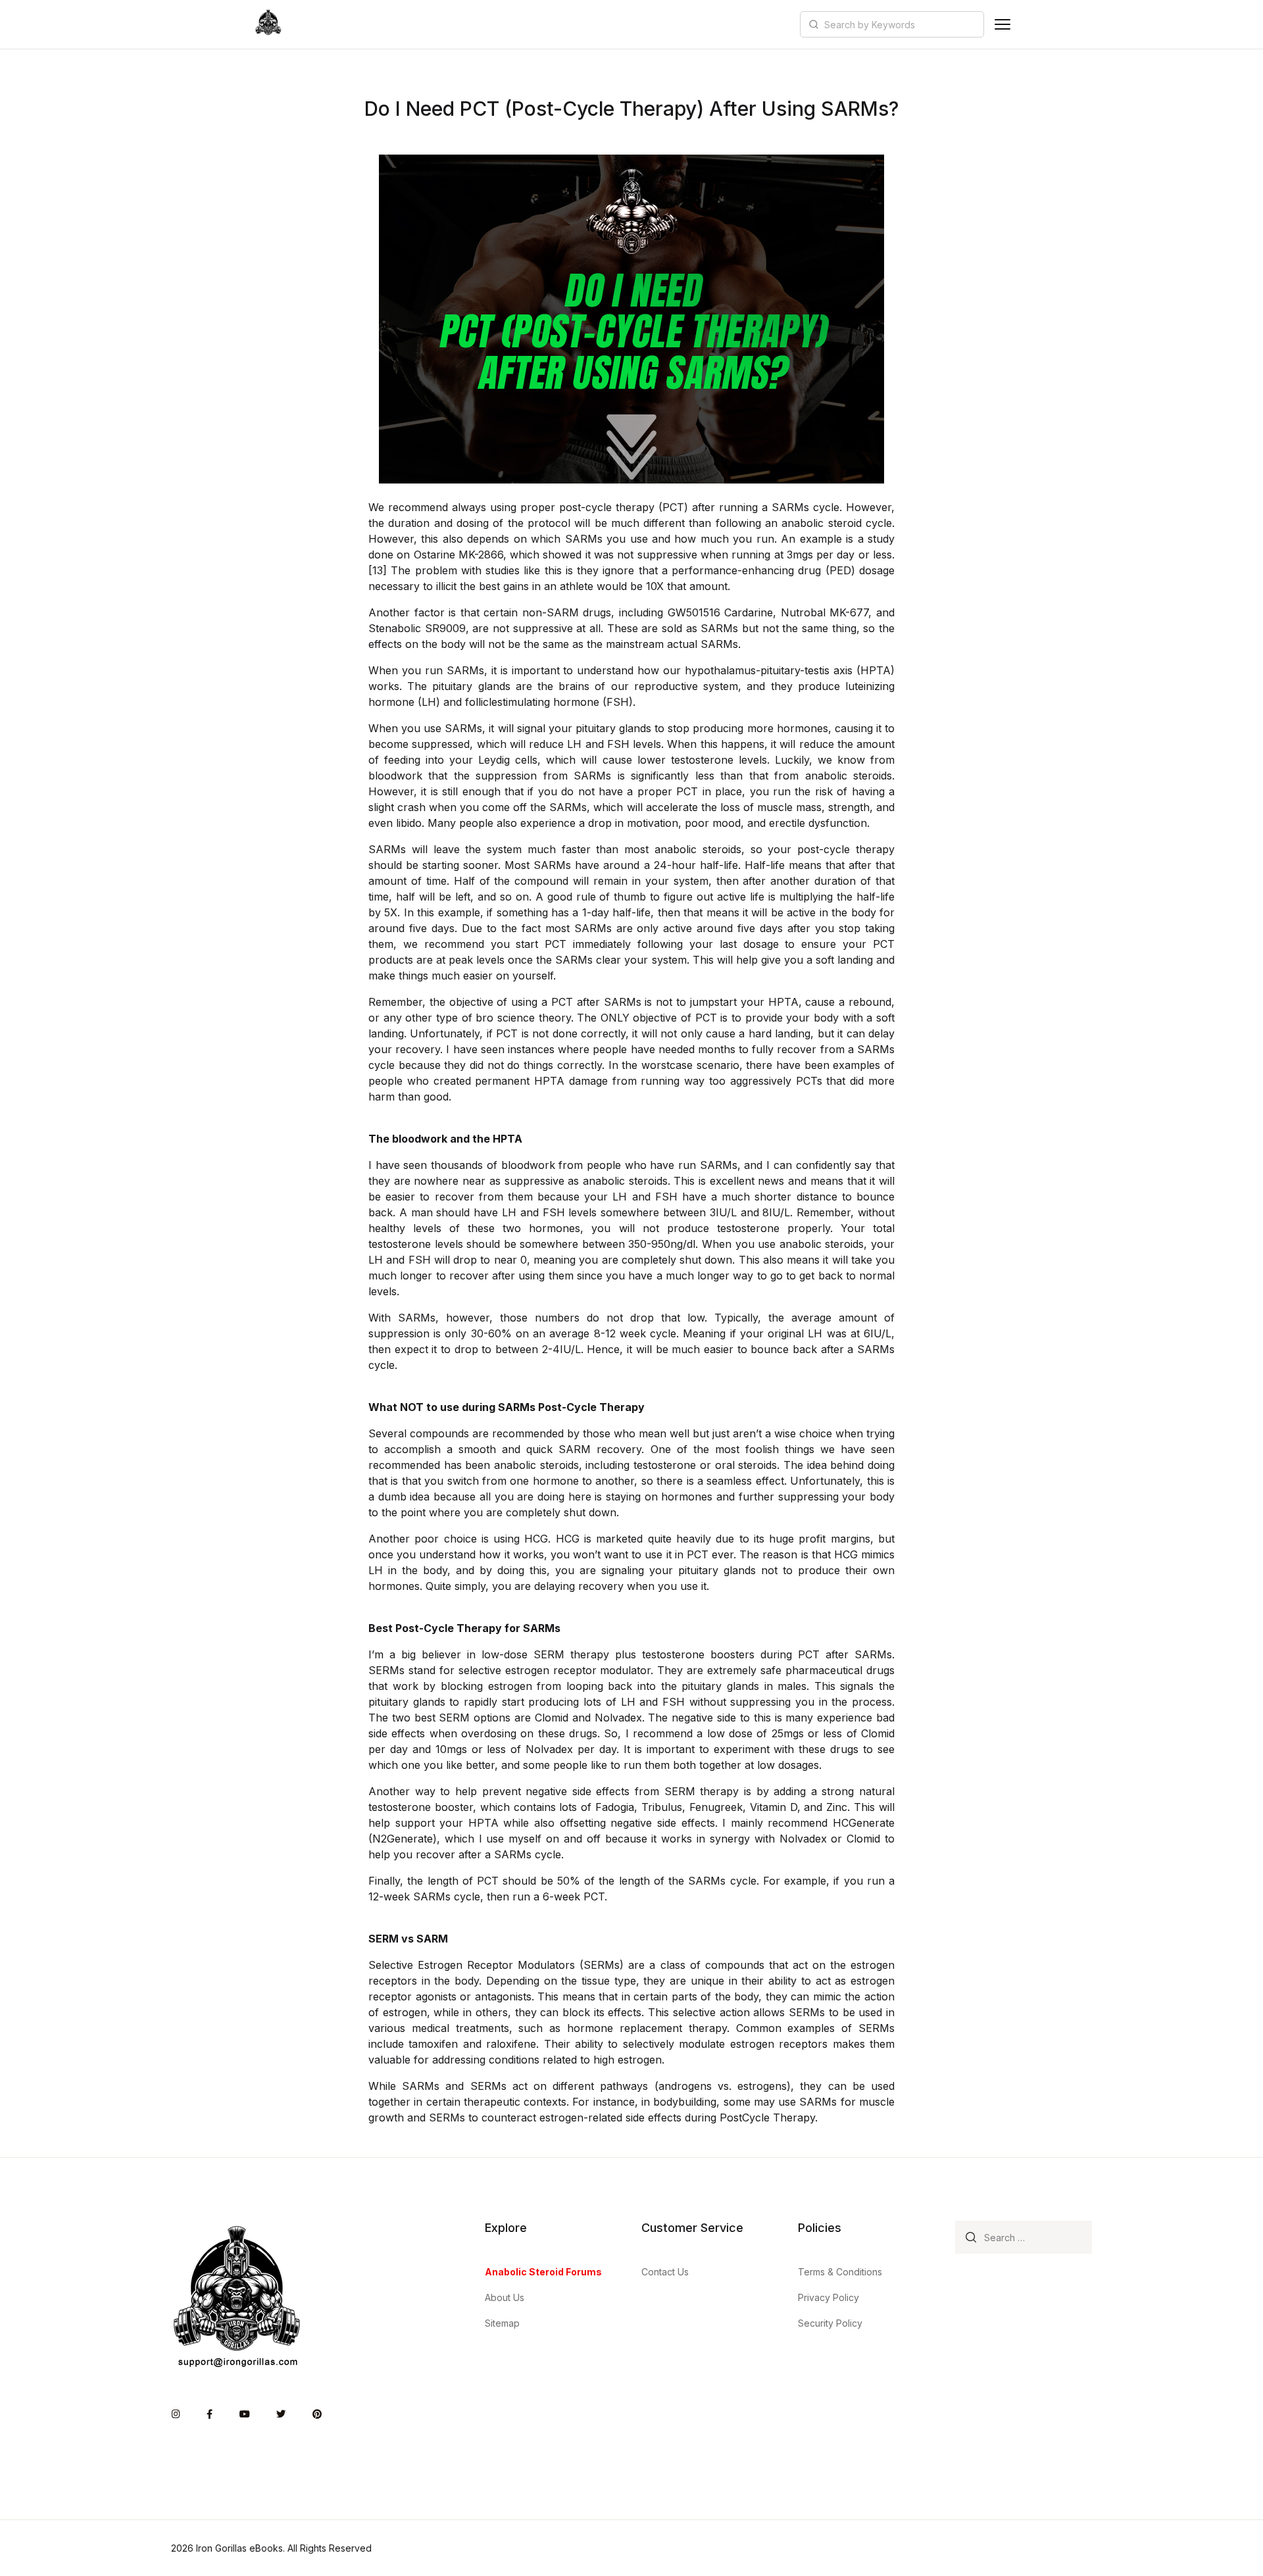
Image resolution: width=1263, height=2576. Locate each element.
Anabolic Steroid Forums (543, 2272)
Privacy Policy (829, 2297)
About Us (505, 2297)
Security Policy (830, 2323)
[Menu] (1003, 24)
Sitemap (502, 2323)
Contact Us (665, 2272)
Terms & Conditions (840, 2272)
